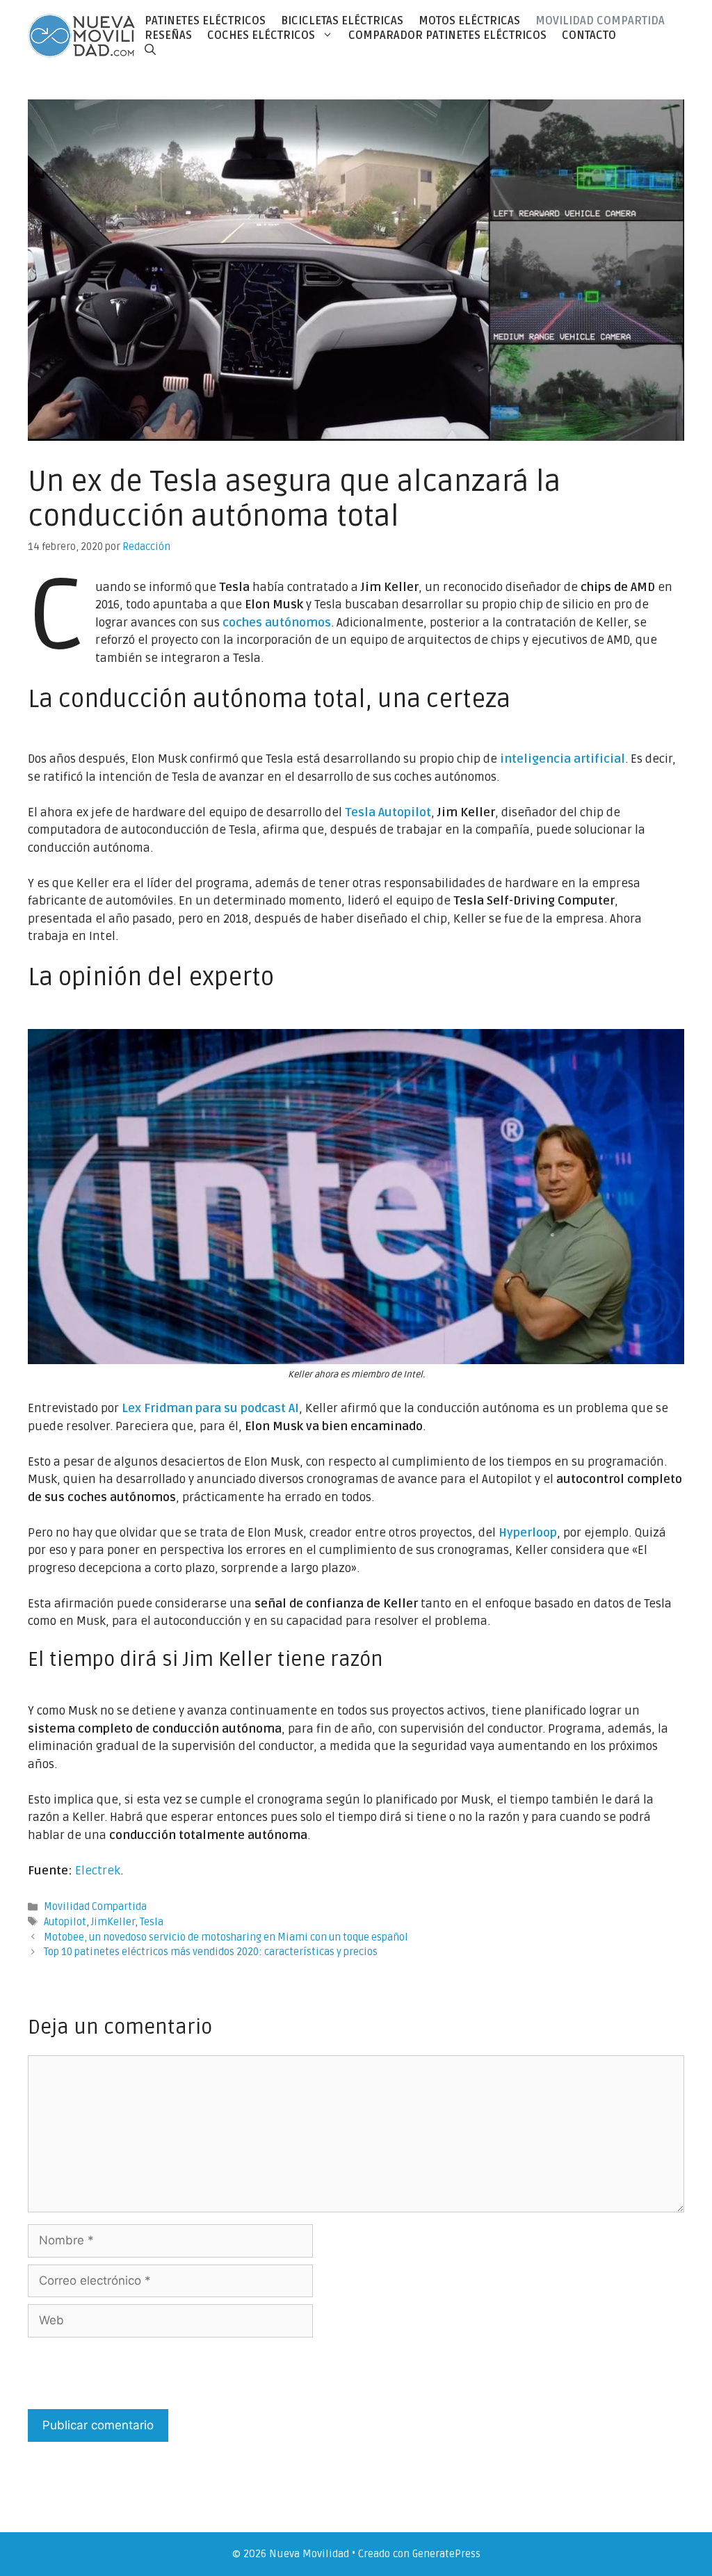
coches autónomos (277, 623)
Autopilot (65, 1922)
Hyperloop (528, 1533)
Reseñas (168, 35)
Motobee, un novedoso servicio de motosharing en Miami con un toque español (226, 1937)
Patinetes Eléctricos (205, 21)
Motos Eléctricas (469, 21)
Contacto (589, 35)
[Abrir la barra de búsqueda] (150, 50)
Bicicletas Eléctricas (342, 21)
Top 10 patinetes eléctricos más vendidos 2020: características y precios (211, 1952)
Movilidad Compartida (600, 21)
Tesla (152, 1922)
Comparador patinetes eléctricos (447, 35)
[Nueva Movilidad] (82, 35)
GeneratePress (446, 2554)
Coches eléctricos (261, 35)
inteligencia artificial (563, 759)
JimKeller (113, 1922)
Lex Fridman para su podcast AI (210, 1408)
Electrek (98, 1871)
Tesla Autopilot (388, 812)
